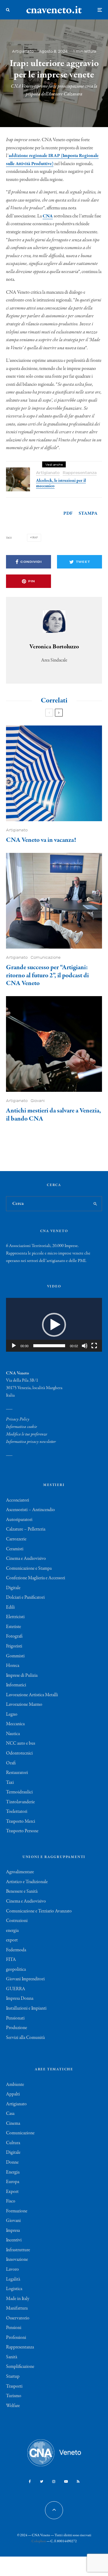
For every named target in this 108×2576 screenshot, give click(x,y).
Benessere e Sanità (22, 1891)
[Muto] (85, 1346)
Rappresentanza (80, 473)
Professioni (16, 2338)
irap (35, 538)
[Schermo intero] (94, 1346)
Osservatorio (18, 2318)
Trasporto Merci (21, 1822)
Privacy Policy (18, 1419)
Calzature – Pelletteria (26, 1529)
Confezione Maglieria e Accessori (36, 1578)
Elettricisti (15, 1617)
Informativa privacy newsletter (31, 1442)
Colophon (39, 2541)
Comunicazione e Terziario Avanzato (39, 1911)
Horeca (13, 1666)
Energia (13, 2172)
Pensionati (15, 2018)
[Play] (14, 1346)
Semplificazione (20, 2367)
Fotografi (14, 1636)
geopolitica (16, 1970)
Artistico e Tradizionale (27, 1882)
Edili (10, 1607)
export (12, 1940)
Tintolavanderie (20, 1802)
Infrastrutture (18, 2250)
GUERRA (16, 1989)
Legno (12, 1714)
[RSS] (78, 2482)
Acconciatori (18, 1500)
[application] (54, 1325)
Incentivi (14, 2240)
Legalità (13, 2279)
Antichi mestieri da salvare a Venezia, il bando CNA (54, 1115)
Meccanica (15, 1724)
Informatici (16, 1685)
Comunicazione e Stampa (29, 1569)
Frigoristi (14, 1646)
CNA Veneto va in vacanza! (41, 840)
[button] (54, 1325)
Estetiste (13, 1627)
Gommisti (15, 1656)
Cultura (13, 2143)
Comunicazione (46, 957)
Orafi (11, 1763)
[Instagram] (54, 2482)
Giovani (38, 1101)
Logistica (14, 2289)
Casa (10, 2114)
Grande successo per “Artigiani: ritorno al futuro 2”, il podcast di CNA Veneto (47, 975)
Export (12, 2192)
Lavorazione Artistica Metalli (32, 1695)
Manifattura (17, 2308)
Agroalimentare (20, 1872)
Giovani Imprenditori (25, 1979)
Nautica (13, 1734)
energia (12, 1931)
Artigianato (23, 51)
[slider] (49, 1346)
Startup (13, 2377)
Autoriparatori (19, 1520)
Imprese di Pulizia (22, 1676)
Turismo (14, 2396)
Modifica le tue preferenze (27, 1434)
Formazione (17, 2211)
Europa (13, 2182)
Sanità (12, 2357)
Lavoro (12, 2269)
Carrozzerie (16, 1539)
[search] (96, 1204)
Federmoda (16, 1950)
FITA (11, 1960)
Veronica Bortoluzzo (54, 647)
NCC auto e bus (21, 1743)
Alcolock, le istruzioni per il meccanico (61, 483)
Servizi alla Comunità (25, 2038)
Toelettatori (17, 1812)
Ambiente (15, 2085)
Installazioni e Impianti (26, 2008)
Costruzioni (17, 1921)
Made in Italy (18, 2299)
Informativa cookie (21, 1427)
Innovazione (17, 2260)
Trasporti (14, 2386)
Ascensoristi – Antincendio (30, 1510)
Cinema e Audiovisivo (26, 1559)
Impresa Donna (20, 1999)
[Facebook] (30, 2482)
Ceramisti (15, 1549)
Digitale (13, 1588)
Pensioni (14, 2328)
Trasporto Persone (22, 1831)
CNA (48, 216)
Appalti (13, 2094)
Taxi (10, 1783)
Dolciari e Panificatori (25, 1598)
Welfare (13, 2406)
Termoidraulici (19, 1792)
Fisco (11, 2201)
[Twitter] (42, 2482)
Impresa (13, 2231)
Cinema (13, 2124)
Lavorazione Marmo (24, 1705)
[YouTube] (66, 2482)
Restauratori (17, 1773)
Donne (12, 2162)
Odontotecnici (19, 1753)
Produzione (16, 2028)
